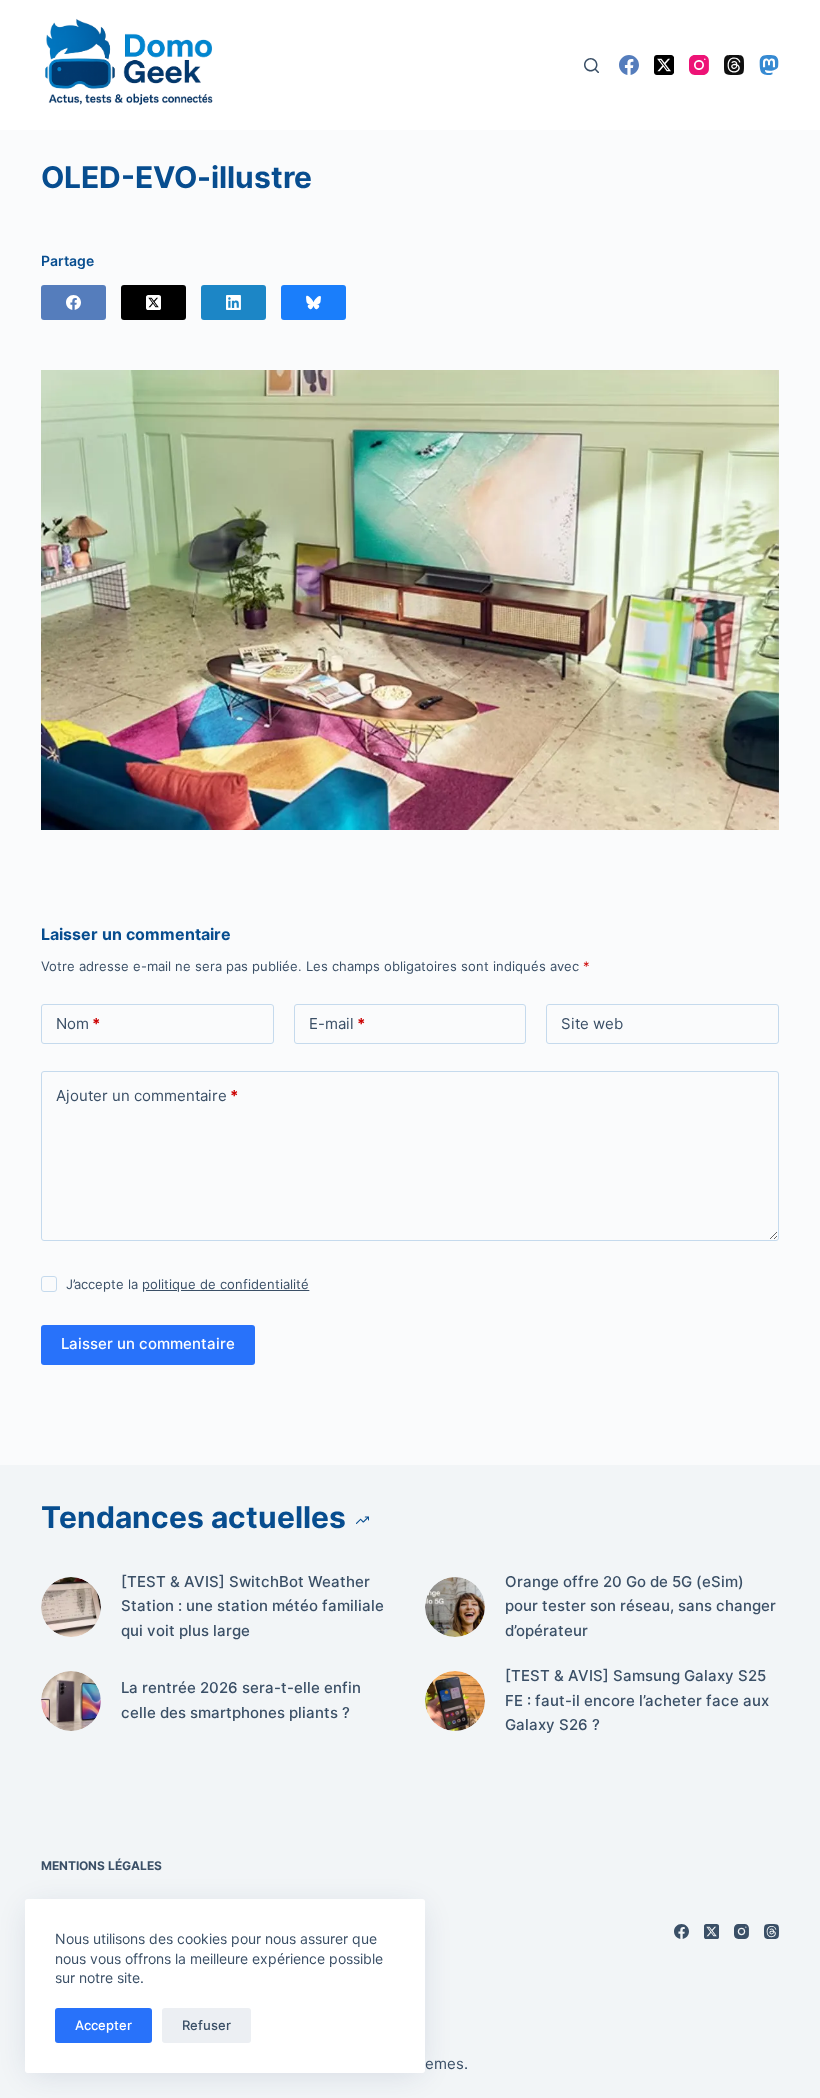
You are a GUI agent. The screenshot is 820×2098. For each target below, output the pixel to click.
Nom (78, 1023)
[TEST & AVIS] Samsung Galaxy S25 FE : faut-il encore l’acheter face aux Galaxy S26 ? (637, 1700)
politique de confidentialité (225, 1284)
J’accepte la (187, 1284)
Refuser (206, 2025)
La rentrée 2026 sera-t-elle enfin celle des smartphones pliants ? (241, 1700)
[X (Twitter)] (664, 65)
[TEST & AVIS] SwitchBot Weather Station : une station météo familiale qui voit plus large (252, 1606)
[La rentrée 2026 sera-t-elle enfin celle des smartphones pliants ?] (71, 1701)
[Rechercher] (591, 65)
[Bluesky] (313, 302)
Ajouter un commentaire (147, 1095)
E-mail (337, 1023)
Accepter (103, 2025)
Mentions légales (101, 1865)
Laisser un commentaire (148, 1343)
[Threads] (734, 65)
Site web (592, 1023)
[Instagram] (699, 65)
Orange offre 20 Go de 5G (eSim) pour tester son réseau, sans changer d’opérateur (640, 1606)
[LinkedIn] (233, 302)
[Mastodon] (769, 65)
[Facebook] (629, 65)
